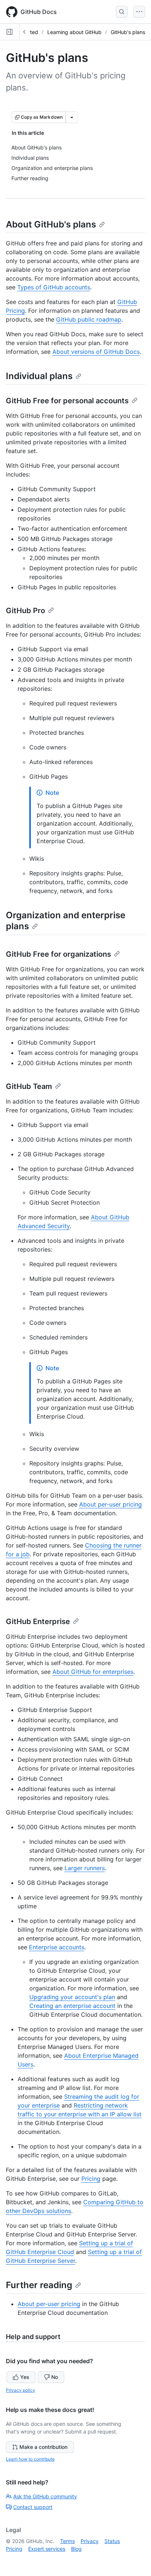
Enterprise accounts (57, 1947)
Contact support (33, 2507)
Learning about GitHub (74, 32)
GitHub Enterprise (38, 1621)
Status (112, 2541)
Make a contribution (43, 2447)
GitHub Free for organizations (58, 954)
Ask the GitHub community (45, 2496)
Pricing (91, 2179)
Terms (67, 2541)
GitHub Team (29, 1086)
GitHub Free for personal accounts (67, 401)
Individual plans (39, 376)
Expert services (47, 2549)
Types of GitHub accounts (54, 287)
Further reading (39, 2285)
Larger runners (85, 1868)
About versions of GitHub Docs (96, 352)
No (55, 2377)
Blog (76, 2549)
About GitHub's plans (51, 224)
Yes (25, 2377)
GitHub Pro (25, 611)
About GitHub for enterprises (93, 1672)
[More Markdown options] (72, 117)
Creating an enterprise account (72, 2006)
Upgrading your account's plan (72, 1997)
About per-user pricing (111, 1504)
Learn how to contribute (30, 2459)
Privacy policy (21, 2390)
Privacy (90, 2541)
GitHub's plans (128, 32)
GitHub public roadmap (89, 319)
